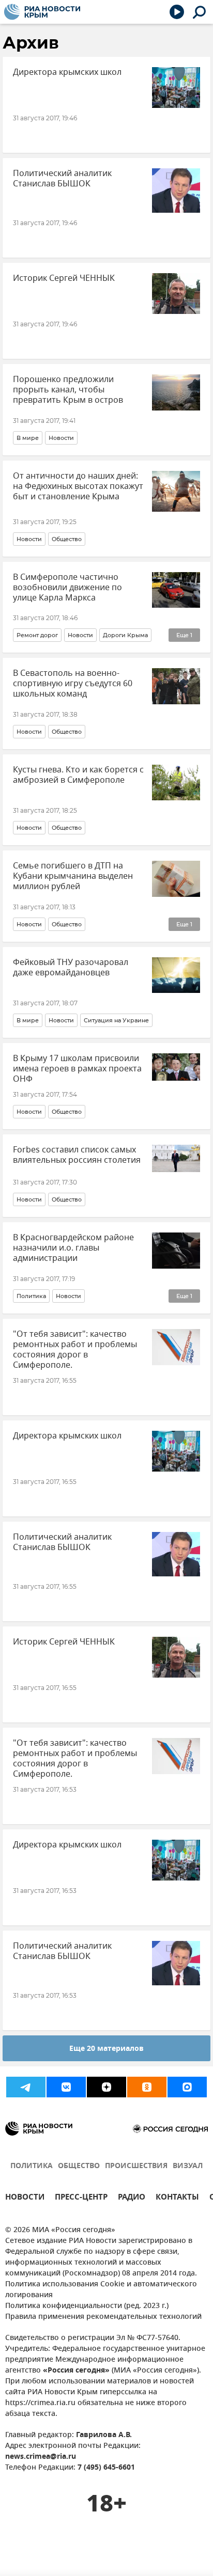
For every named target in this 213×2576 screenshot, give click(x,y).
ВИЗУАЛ (188, 2166)
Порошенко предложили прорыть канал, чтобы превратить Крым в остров (68, 390)
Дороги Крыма (125, 635)
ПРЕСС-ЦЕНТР (81, 2198)
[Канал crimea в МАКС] (187, 2087)
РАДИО (132, 2198)
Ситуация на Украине (116, 1020)
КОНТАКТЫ (177, 2198)
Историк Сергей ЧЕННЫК (64, 278)
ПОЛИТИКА (32, 2166)
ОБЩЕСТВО (79, 2166)
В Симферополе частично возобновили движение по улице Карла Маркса (67, 588)
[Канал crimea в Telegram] (26, 2087)
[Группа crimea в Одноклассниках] (147, 2087)
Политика (31, 1296)
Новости (61, 438)
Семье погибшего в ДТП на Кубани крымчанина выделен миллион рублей (73, 876)
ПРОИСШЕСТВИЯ (136, 2166)
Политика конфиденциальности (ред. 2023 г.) (87, 2306)
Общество (67, 539)
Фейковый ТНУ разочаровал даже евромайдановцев (71, 968)
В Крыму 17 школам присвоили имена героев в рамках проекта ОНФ (77, 1069)
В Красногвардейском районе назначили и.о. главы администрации (73, 1248)
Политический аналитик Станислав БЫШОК (62, 179)
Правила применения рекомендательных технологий (103, 2317)
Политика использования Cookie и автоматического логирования (101, 2290)
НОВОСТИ (25, 2198)
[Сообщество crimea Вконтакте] (66, 2087)
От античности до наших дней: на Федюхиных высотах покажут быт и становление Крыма (78, 486)
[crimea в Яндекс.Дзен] (106, 2087)
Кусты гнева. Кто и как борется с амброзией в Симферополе (78, 775)
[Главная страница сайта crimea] (42, 12)
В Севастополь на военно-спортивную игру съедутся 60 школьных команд (73, 684)
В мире (28, 438)
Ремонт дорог (37, 635)
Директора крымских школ (67, 72)
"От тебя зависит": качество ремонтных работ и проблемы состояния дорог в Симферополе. (75, 1350)
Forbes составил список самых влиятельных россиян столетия (77, 1155)
